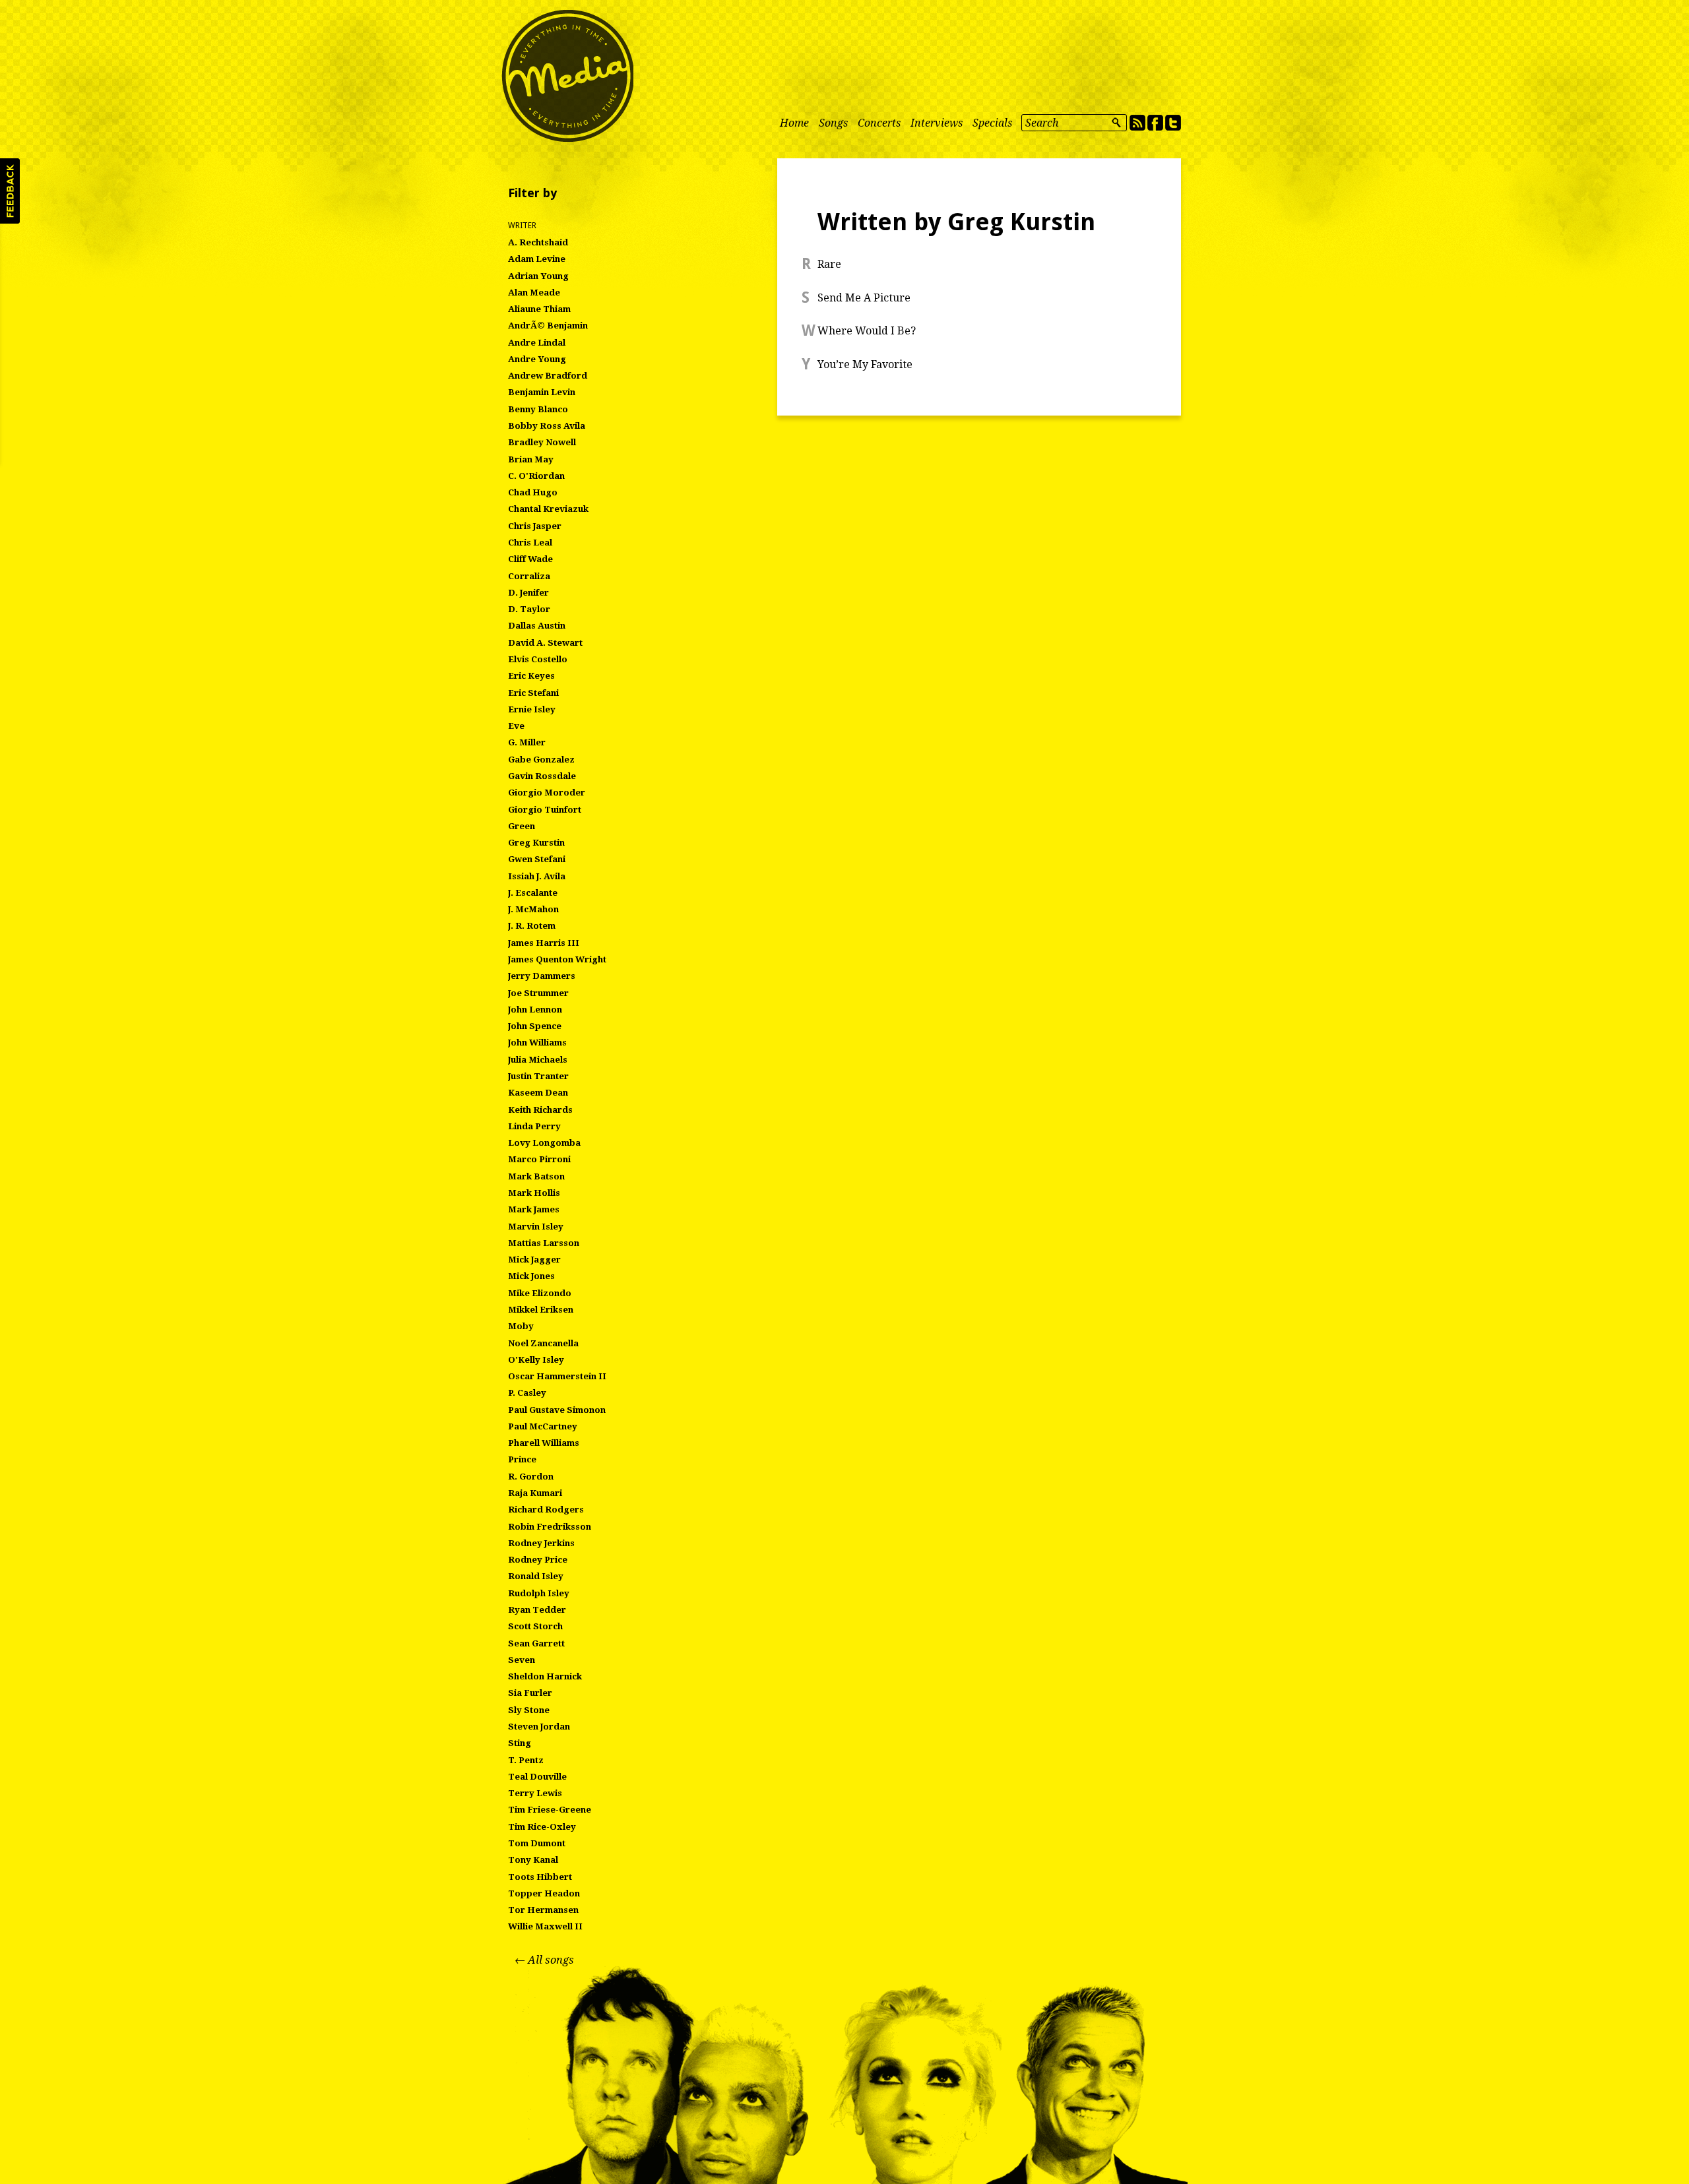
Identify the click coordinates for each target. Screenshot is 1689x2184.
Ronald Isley (536, 1576)
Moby (521, 1326)
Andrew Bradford (548, 376)
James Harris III (544, 943)
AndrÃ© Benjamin (548, 326)
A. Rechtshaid (538, 242)
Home (794, 123)
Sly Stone (529, 1710)
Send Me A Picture (864, 298)
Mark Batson (536, 1176)
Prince (522, 1459)
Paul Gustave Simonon (557, 1410)
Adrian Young (538, 276)
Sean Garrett (536, 1643)
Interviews (937, 123)
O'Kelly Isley (536, 1360)
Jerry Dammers (542, 976)
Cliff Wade (530, 559)
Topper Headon (544, 1893)
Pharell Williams (544, 1443)
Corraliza (529, 576)
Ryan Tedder (537, 1610)
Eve (516, 726)
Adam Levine (537, 259)
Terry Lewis (535, 1793)
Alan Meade (534, 293)
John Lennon (535, 1010)
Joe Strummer (538, 993)
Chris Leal (530, 543)
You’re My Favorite (865, 364)
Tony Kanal (533, 1860)
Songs (833, 123)
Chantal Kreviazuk (548, 509)
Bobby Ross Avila (547, 426)
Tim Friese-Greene (550, 1810)
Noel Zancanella (543, 1343)
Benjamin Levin (542, 392)
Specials (992, 123)
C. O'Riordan (536, 476)
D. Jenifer (528, 593)
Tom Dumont (537, 1843)
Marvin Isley (536, 1227)
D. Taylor (529, 609)
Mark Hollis (534, 1193)
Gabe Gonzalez (541, 760)
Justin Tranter (538, 1076)
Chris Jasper (535, 526)
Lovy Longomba (544, 1143)
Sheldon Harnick (545, 1676)
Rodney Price (538, 1560)
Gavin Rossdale (542, 776)
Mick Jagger (534, 1260)
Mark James (534, 1209)
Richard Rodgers (546, 1510)
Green (522, 826)
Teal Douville (537, 1777)
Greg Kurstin (536, 843)
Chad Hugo (533, 492)
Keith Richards (540, 1110)
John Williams (537, 1043)
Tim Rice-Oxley (542, 1827)
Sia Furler (530, 1693)
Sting (520, 1743)
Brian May (531, 459)
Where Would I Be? (867, 331)
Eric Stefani (533, 693)
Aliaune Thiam (539, 309)
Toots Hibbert (540, 1877)
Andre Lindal (537, 343)
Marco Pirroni (539, 1159)
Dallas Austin (537, 626)
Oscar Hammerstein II (557, 1376)
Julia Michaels (538, 1060)
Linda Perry (534, 1126)
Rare (829, 264)
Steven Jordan (539, 1727)
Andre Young (537, 359)
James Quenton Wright (557, 959)
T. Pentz (526, 1760)
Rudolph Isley (539, 1593)
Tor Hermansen (543, 1910)
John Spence (535, 1026)
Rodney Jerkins (541, 1543)
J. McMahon (533, 909)
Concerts (879, 123)
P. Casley (527, 1393)
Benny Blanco (538, 409)
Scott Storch (535, 1626)
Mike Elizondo (540, 1293)
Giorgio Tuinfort (545, 810)
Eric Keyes (531, 676)
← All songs (544, 1960)
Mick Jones (531, 1276)
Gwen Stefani (537, 859)
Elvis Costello (538, 659)
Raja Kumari (535, 1493)
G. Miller (527, 742)
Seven (522, 1660)
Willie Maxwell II (545, 1926)
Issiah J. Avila (537, 876)
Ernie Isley (532, 709)
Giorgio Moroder (547, 793)
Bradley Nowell (542, 442)
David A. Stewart (545, 643)
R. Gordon (531, 1477)
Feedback (10, 191)
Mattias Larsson (544, 1243)
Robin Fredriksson (550, 1527)
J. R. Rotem (532, 926)
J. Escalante (533, 893)
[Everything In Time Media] (567, 76)
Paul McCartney (543, 1426)
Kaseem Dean (538, 1093)
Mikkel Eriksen (541, 1310)
